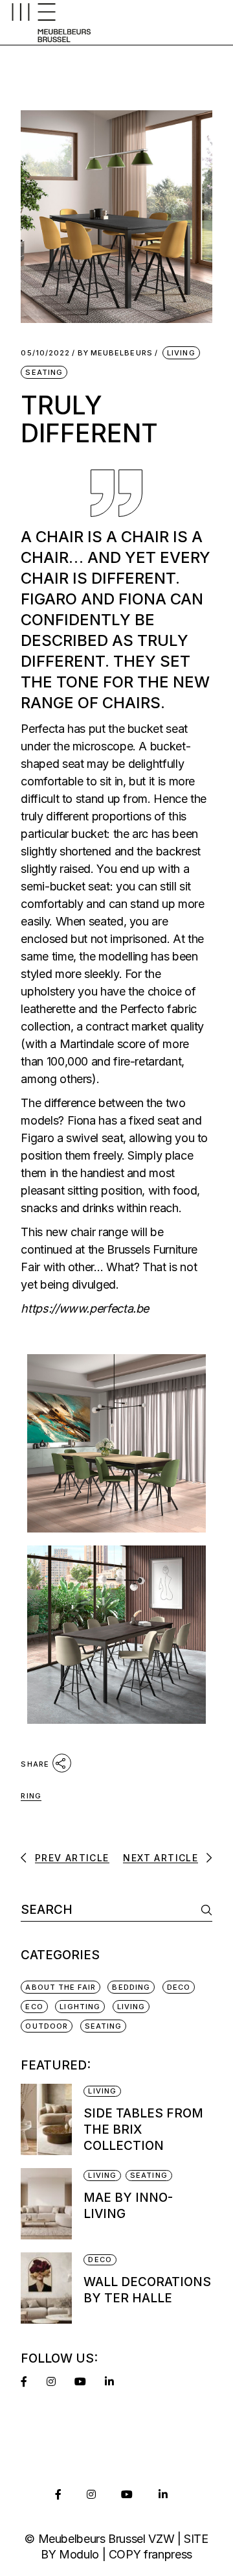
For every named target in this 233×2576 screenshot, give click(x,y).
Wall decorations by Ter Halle (147, 2290)
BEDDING (131, 1987)
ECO (34, 2007)
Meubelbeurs (115, 353)
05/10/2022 (45, 353)
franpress (168, 2554)
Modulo (79, 2554)
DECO (179, 1987)
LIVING (181, 353)
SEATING (44, 372)
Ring (31, 1796)
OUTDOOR (47, 2026)
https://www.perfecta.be (85, 1308)
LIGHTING (80, 2007)
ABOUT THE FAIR (60, 1987)
